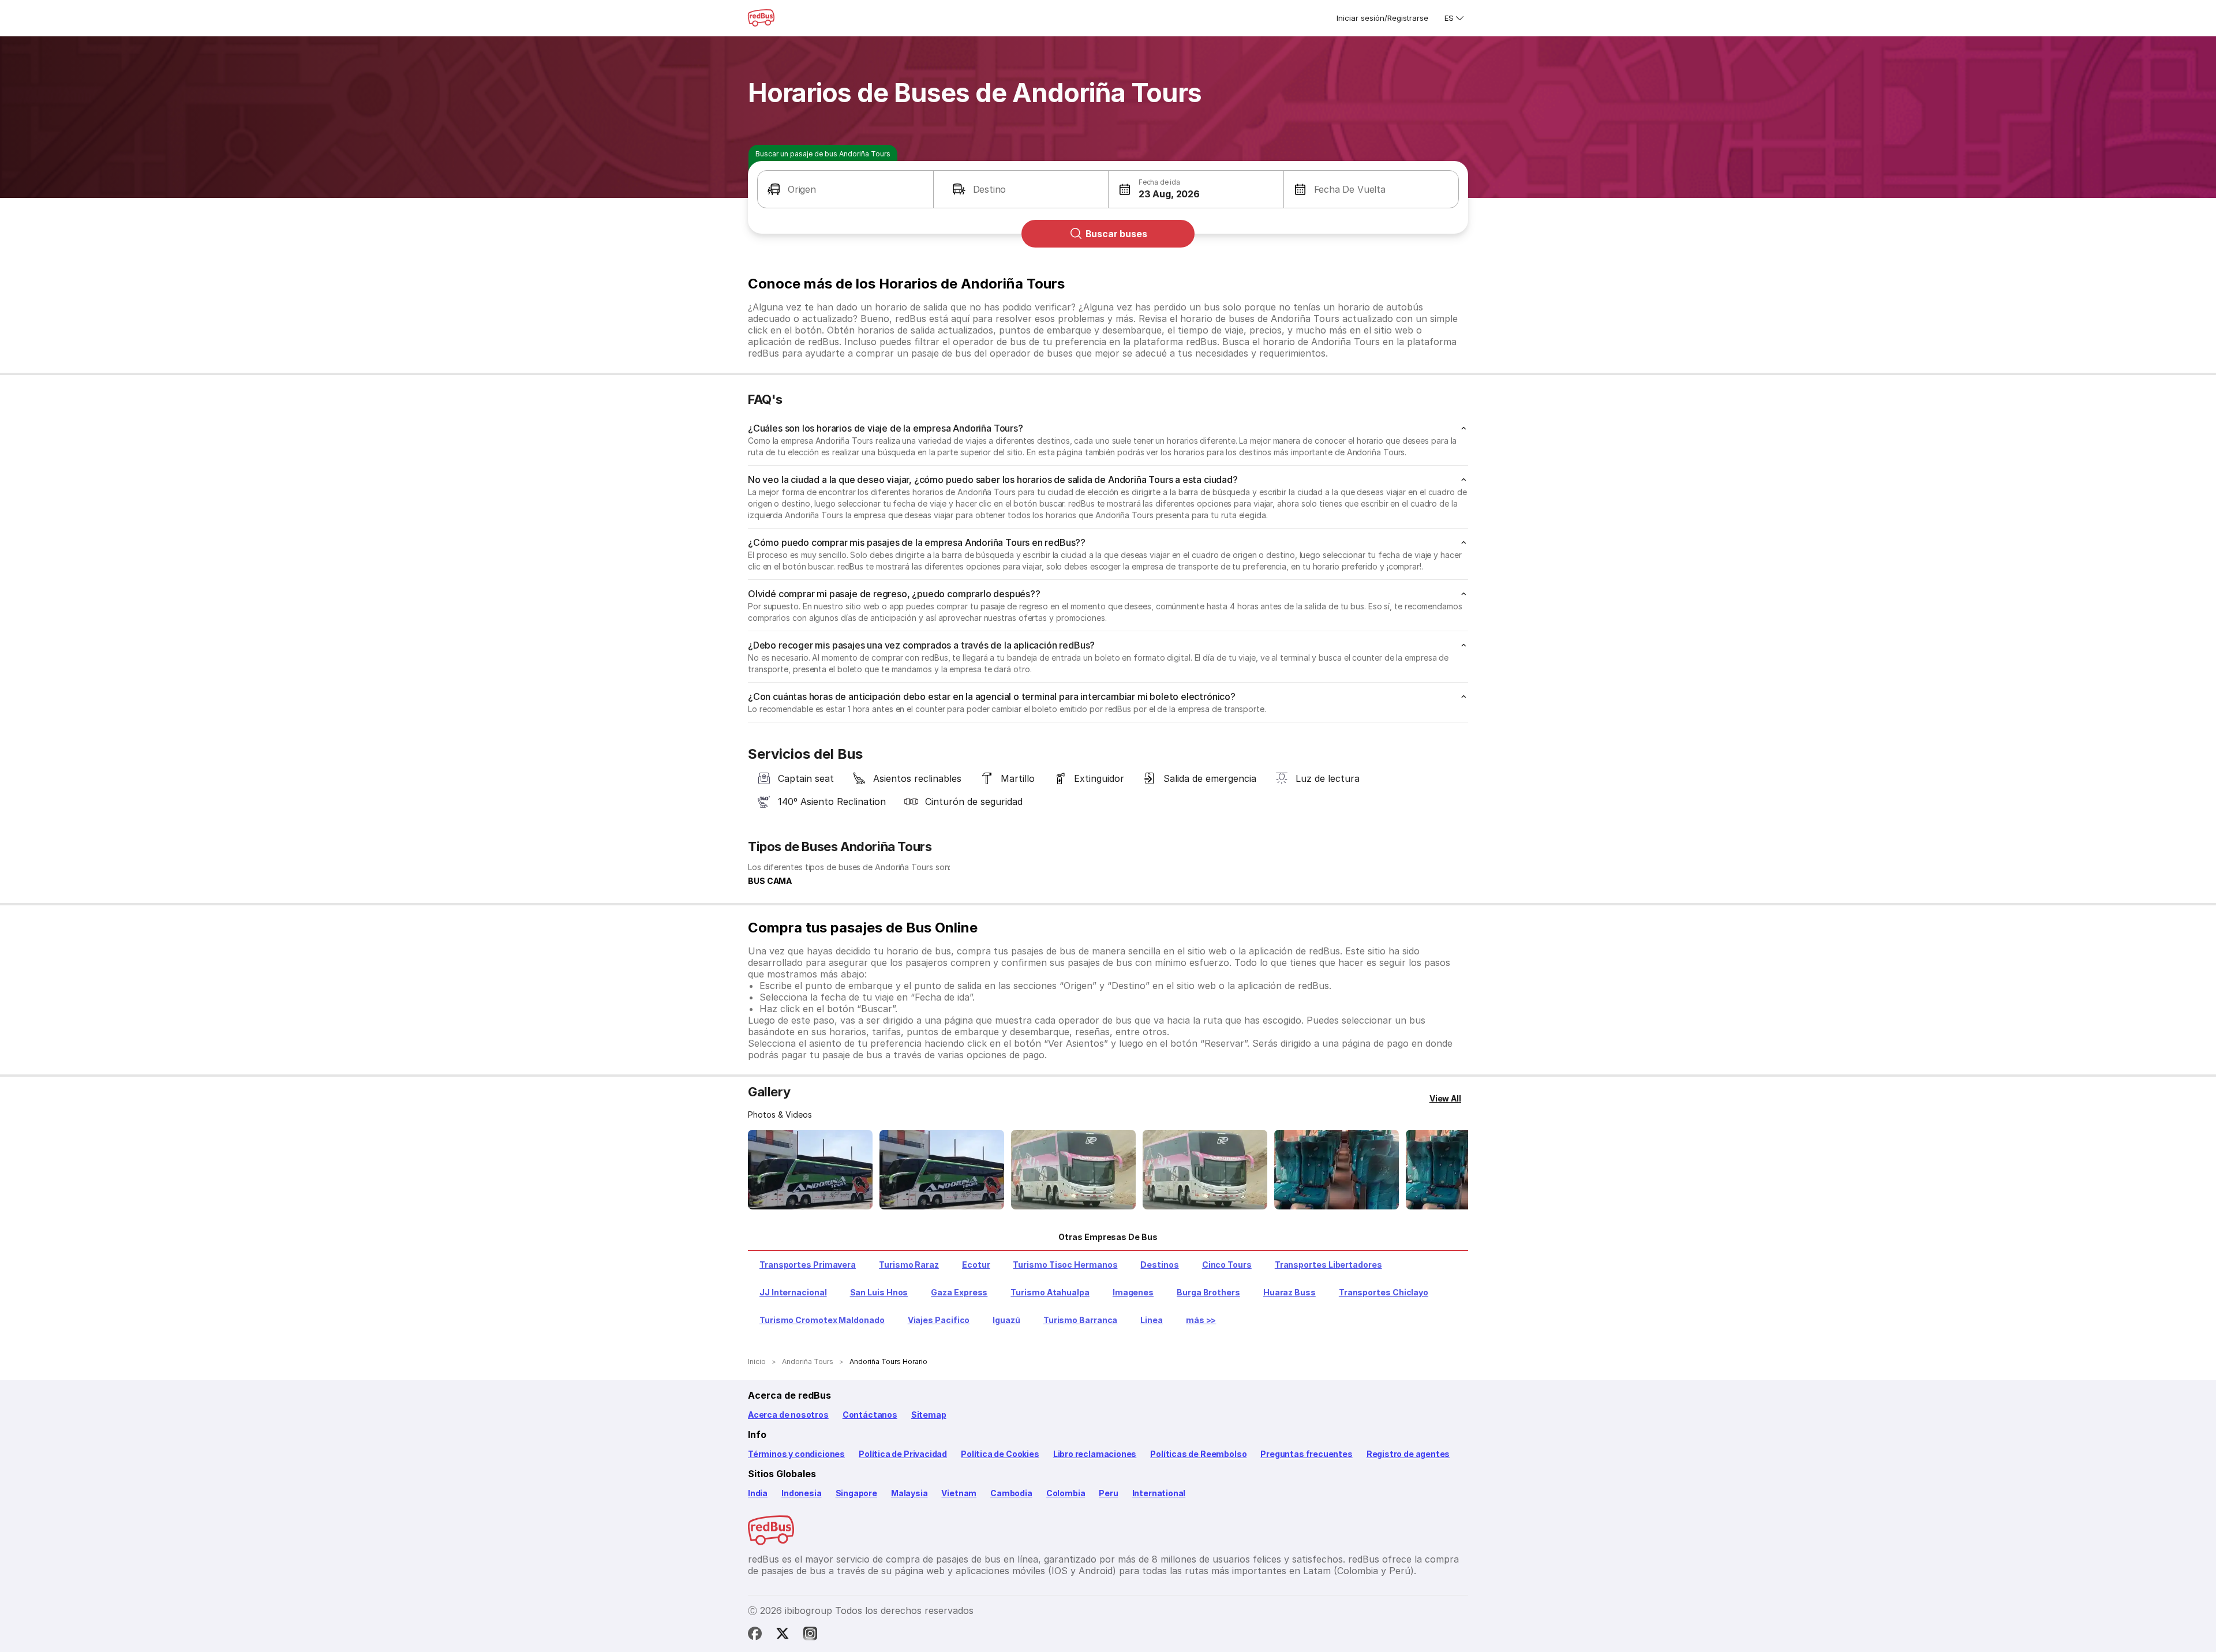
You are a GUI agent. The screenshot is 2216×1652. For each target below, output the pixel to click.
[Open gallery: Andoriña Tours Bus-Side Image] (1073, 1170)
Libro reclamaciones (1095, 1454)
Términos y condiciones (796, 1454)
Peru (1108, 1493)
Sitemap (929, 1415)
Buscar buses (1116, 234)
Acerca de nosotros (788, 1415)
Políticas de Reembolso (1198, 1454)
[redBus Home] (761, 18)
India (758, 1493)
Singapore (856, 1493)
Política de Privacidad (903, 1454)
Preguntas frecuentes (1306, 1454)
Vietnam (959, 1493)
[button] (845, 189)
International (1159, 1493)
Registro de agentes (1408, 1454)
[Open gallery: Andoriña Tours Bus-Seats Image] (1337, 1170)
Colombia (1066, 1493)
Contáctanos (870, 1415)
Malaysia (909, 1493)
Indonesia (801, 1493)
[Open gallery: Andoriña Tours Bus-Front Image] (810, 1170)
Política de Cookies (1000, 1454)
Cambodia (1011, 1493)
